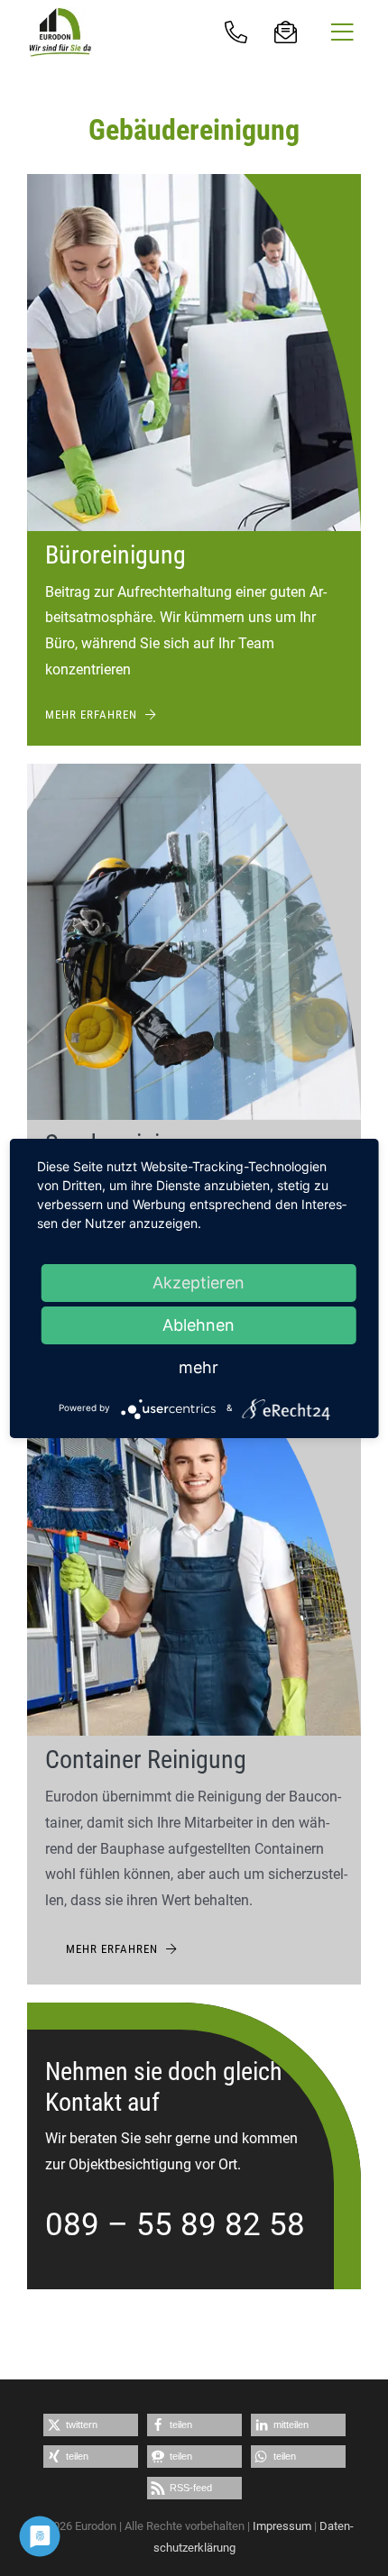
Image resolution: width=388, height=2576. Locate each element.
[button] (91, 2425)
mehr (199, 1367)
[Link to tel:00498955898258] (237, 32)
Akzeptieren (199, 1283)
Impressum (282, 2526)
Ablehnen (199, 1325)
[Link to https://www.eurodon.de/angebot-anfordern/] (286, 32)
